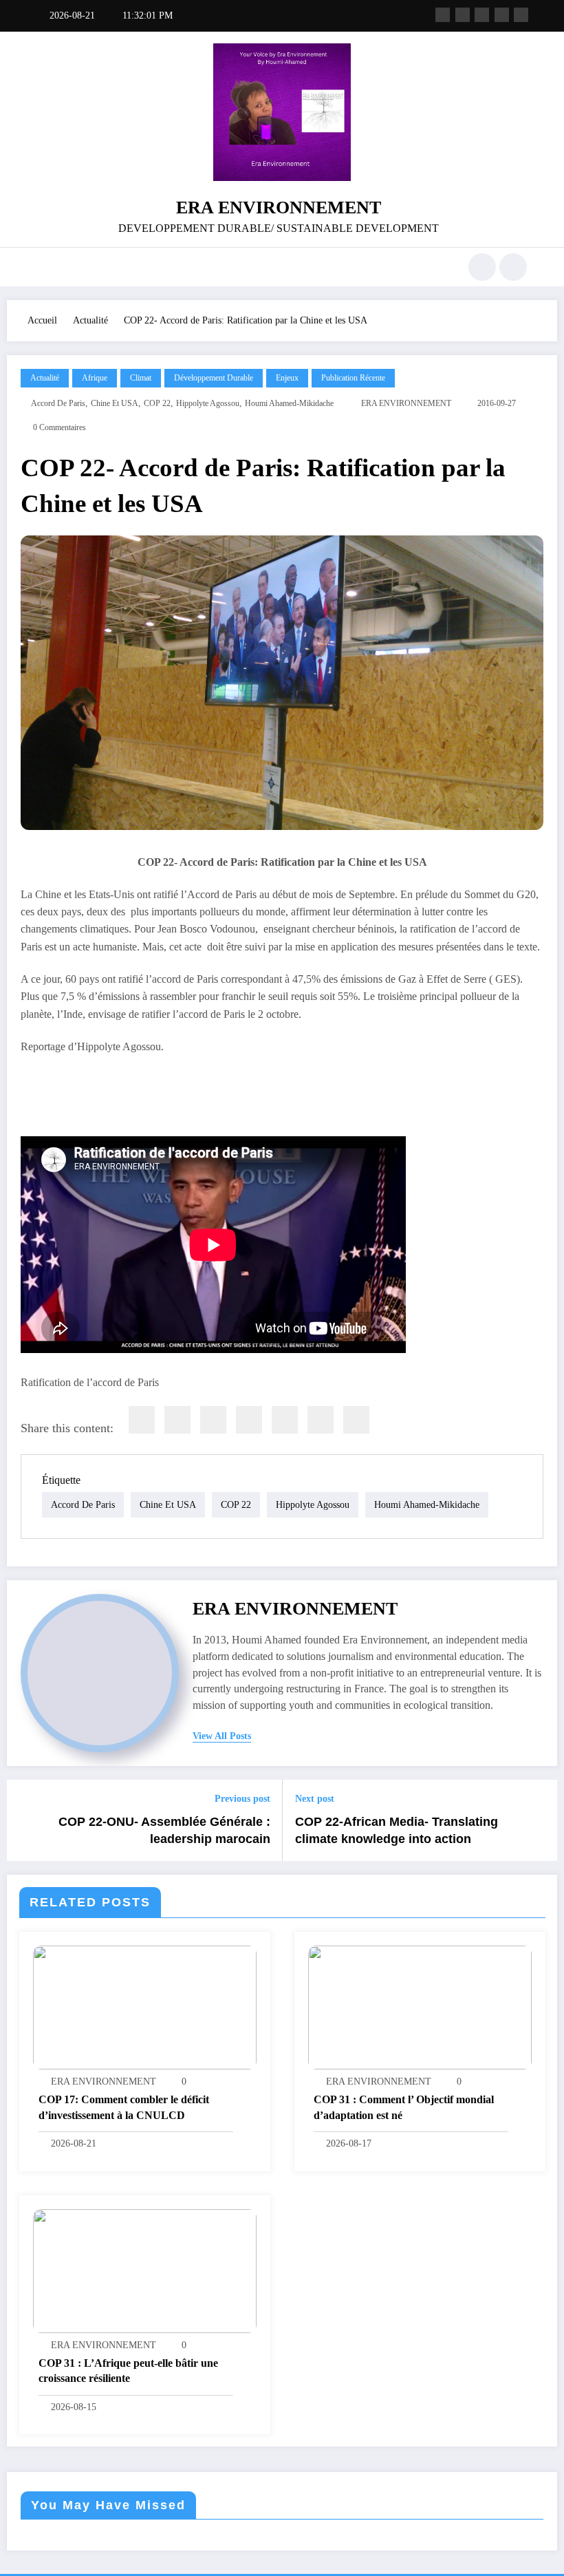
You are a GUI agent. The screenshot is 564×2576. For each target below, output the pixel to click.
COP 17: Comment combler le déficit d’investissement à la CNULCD (124, 2107)
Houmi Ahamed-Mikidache (289, 403)
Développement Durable (214, 378)
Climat (141, 378)
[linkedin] (213, 1420)
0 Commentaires (59, 427)
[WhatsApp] (321, 1420)
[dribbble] (482, 15)
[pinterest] (285, 1420)
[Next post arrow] (539, 1820)
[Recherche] (482, 267)
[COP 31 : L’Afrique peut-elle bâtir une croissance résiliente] (145, 2270)
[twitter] (177, 1420)
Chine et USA (115, 403)
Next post (315, 1799)
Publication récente (353, 378)
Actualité (45, 378)
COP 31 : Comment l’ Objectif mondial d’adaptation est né (404, 2107)
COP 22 (157, 403)
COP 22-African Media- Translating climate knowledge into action (397, 1830)
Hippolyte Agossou (208, 403)
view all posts (222, 1736)
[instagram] (502, 15)
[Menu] (45, 267)
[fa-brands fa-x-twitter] (463, 15)
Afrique (95, 378)
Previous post (242, 1799)
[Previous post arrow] (25, 1820)
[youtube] (521, 15)
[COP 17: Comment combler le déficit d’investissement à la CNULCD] (145, 2006)
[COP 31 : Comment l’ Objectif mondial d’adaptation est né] (420, 2006)
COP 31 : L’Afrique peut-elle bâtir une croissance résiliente (128, 2371)
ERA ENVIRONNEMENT (279, 207)
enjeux (287, 378)
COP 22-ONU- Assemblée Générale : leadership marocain (164, 1830)
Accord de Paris (58, 403)
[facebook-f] (443, 15)
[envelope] (249, 1420)
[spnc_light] (513, 267)
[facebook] (142, 1420)
